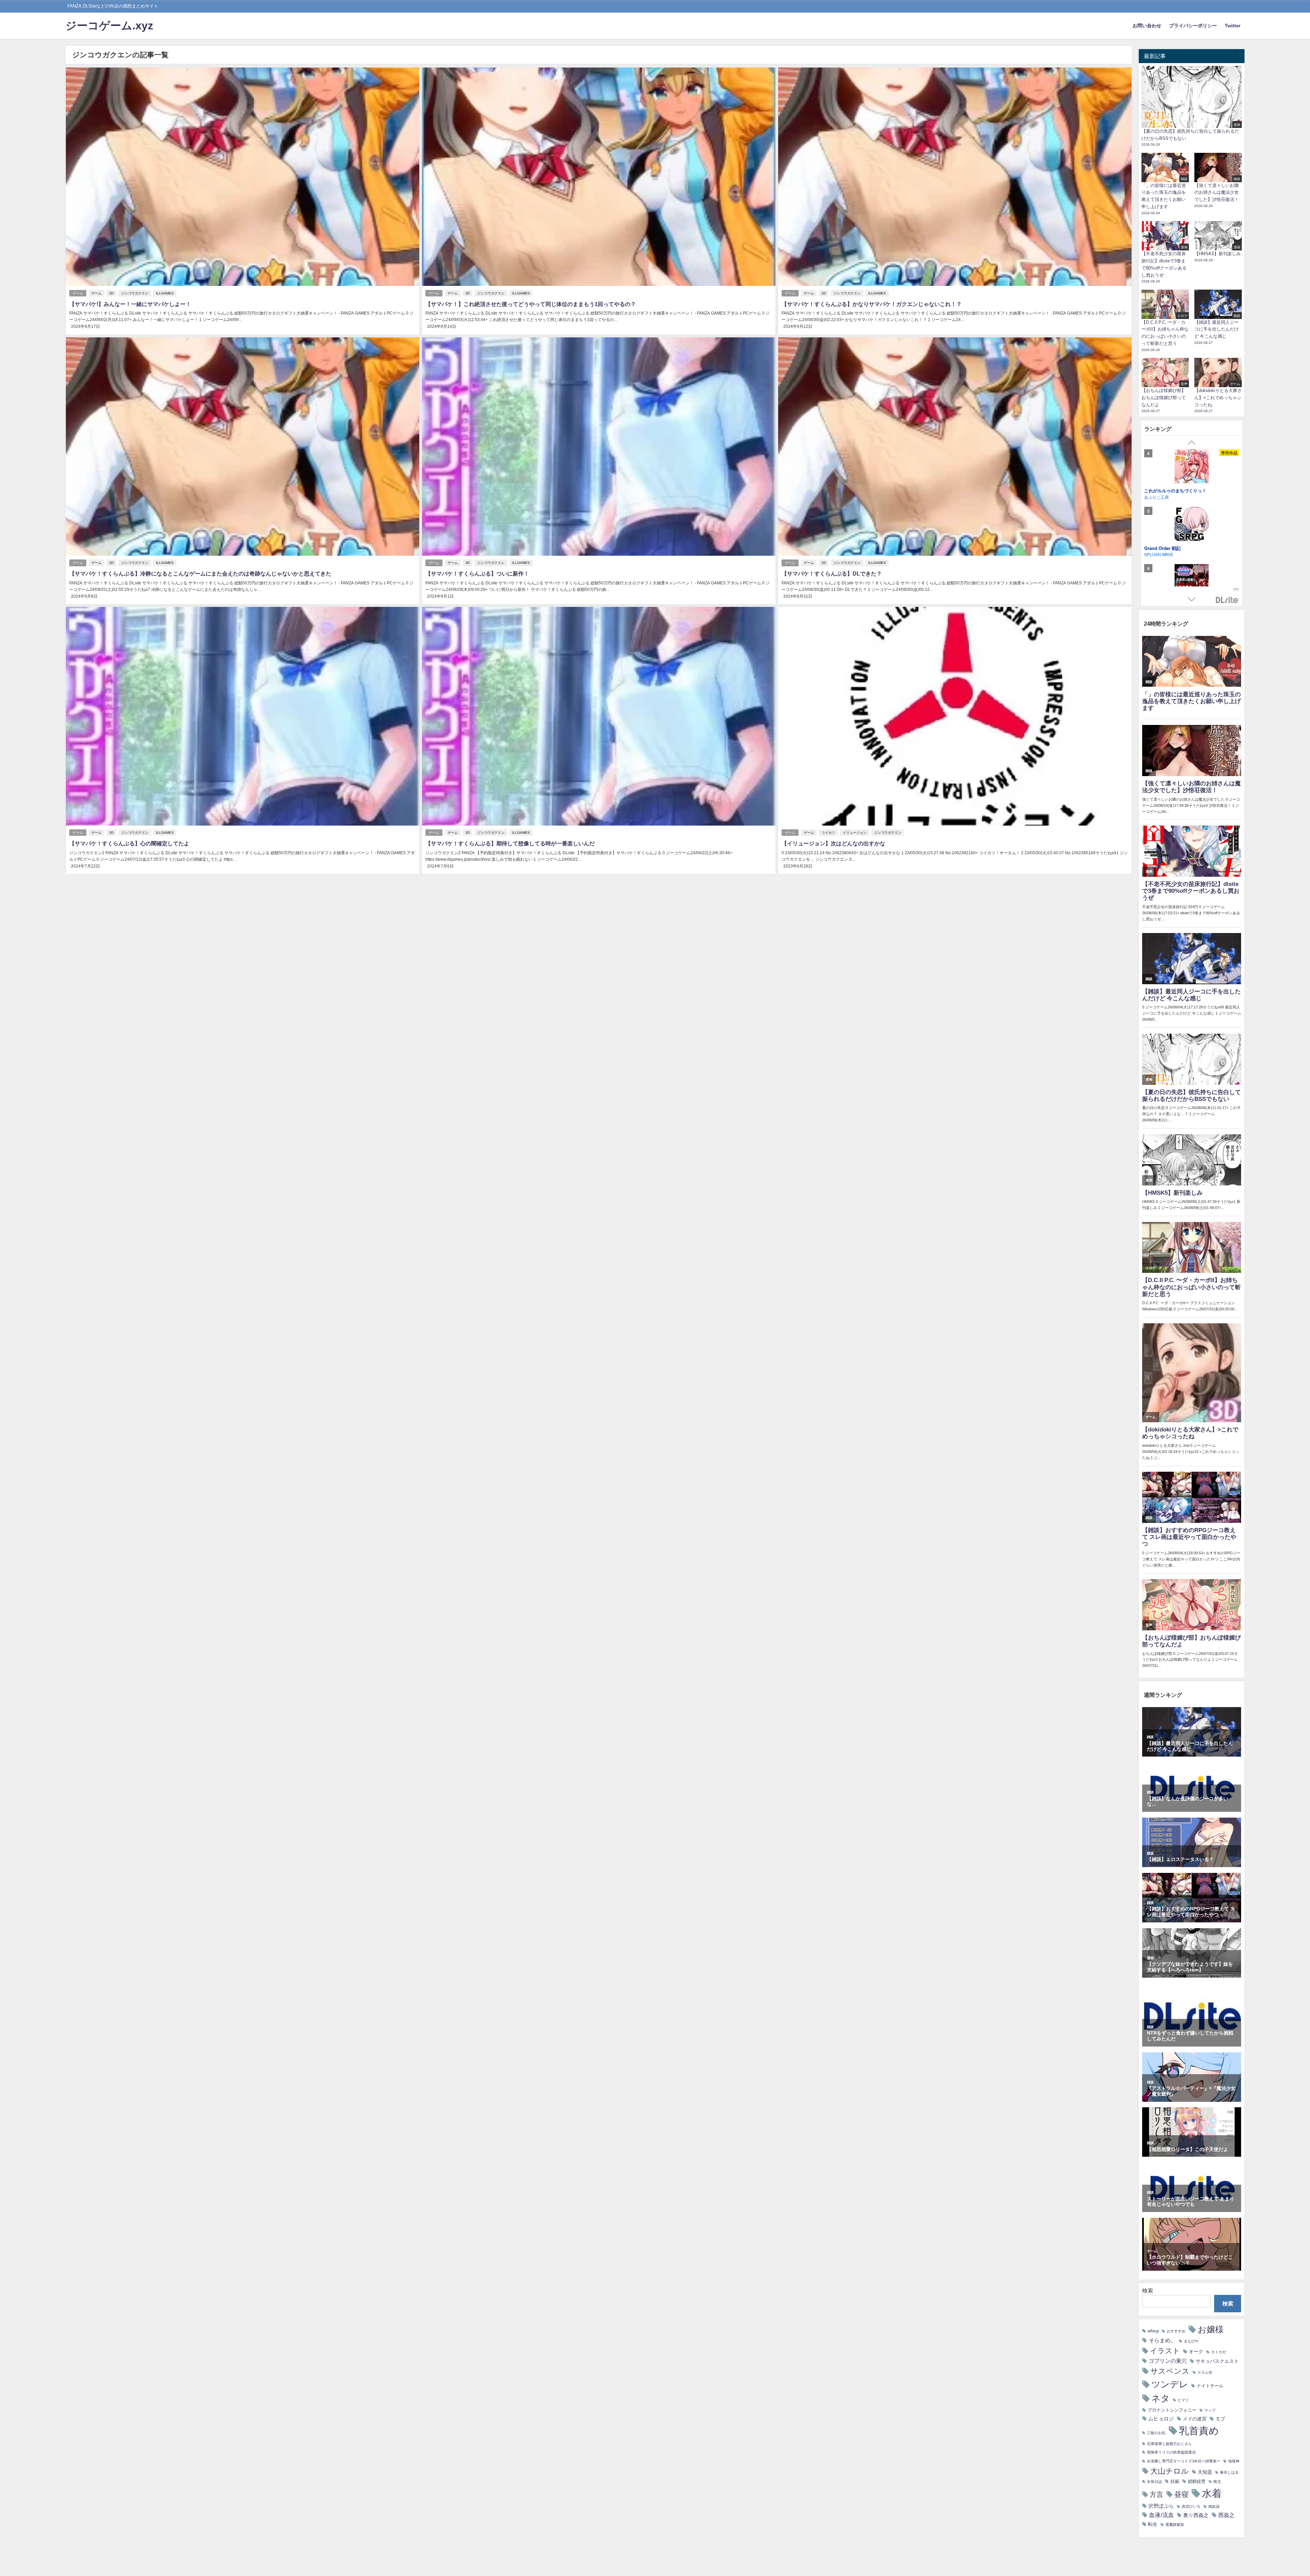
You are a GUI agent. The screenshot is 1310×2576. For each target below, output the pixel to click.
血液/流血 (1161, 2515)
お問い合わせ (1147, 26)
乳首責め (1199, 2431)
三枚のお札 (1156, 2433)
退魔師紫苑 (1175, 2525)
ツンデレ (1170, 2384)
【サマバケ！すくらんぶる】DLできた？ (832, 573)
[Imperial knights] (1192, 582)
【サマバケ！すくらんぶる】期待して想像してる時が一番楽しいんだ (510, 843)
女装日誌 (1154, 2482)
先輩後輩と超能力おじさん (1169, 2444)
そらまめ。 (1162, 2340)
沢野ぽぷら (1161, 2506)
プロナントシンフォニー (1172, 2410)
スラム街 (1205, 2373)
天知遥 (1205, 2472)
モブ (1220, 2419)
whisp (1153, 2331)
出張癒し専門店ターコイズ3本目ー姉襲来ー (1184, 2461)
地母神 (1234, 2461)
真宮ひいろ (1191, 2507)
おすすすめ (1176, 2331)
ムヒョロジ (1161, 2419)
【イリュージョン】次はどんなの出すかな (833, 843)
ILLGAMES (165, 293)
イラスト (1165, 2351)
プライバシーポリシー (1193, 26)
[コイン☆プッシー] (1192, 467)
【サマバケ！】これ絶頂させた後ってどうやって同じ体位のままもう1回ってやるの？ (531, 304)
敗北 (1217, 2482)
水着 (1212, 2493)
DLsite (1227, 600)
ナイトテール (1210, 2386)
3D (111, 293)
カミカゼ (1219, 2352)
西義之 (1226, 2515)
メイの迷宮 (1195, 2419)
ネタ (1161, 2398)
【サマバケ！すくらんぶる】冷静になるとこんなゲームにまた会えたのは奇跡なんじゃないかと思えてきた (200, 573)
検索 (1148, 2290)
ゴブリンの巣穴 (1168, 2361)
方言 (1156, 2494)
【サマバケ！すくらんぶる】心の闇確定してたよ (129, 843)
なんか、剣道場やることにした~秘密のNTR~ (1189, 548)
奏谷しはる (1229, 2472)
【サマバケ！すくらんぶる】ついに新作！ (477, 573)
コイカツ (828, 833)
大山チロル (1170, 2471)
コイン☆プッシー (1162, 490)
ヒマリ (1183, 2400)
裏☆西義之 (1196, 2515)
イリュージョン (855, 833)
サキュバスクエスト (1217, 2361)
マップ (1210, 2410)
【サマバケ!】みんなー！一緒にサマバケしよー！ (130, 304)
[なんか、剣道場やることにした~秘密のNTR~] (1192, 525)
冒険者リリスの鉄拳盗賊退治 (1171, 2452)
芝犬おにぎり (1156, 554)
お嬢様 (1211, 2329)
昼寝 (1181, 2494)
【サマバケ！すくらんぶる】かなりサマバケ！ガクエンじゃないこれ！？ (872, 304)
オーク (1196, 2352)
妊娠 (1175, 2481)
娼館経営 (1197, 2481)
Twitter (1233, 26)
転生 (1153, 2524)
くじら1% (1153, 497)
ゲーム (78, 293)
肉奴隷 (1214, 2507)
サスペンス (1170, 2371)
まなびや (1191, 2341)
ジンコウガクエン (135, 293)
